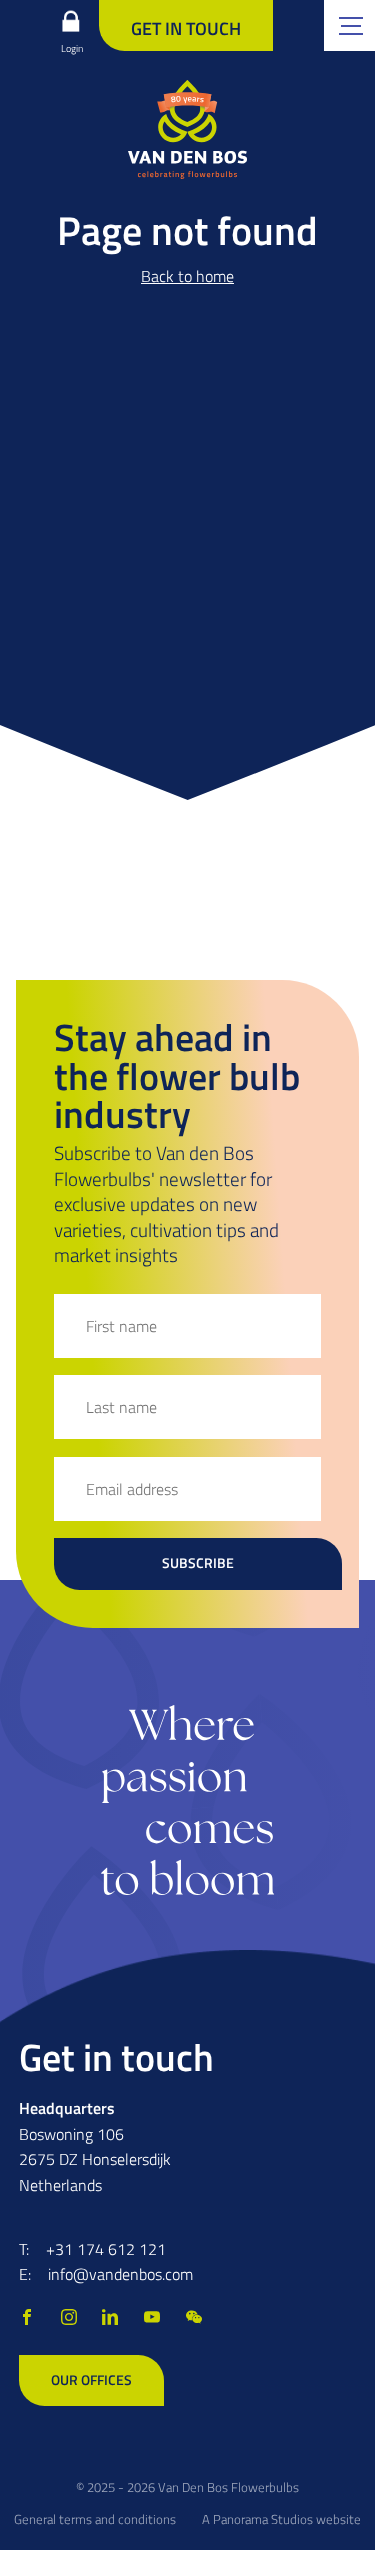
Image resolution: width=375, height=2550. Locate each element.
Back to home (187, 276)
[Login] (70, 21)
